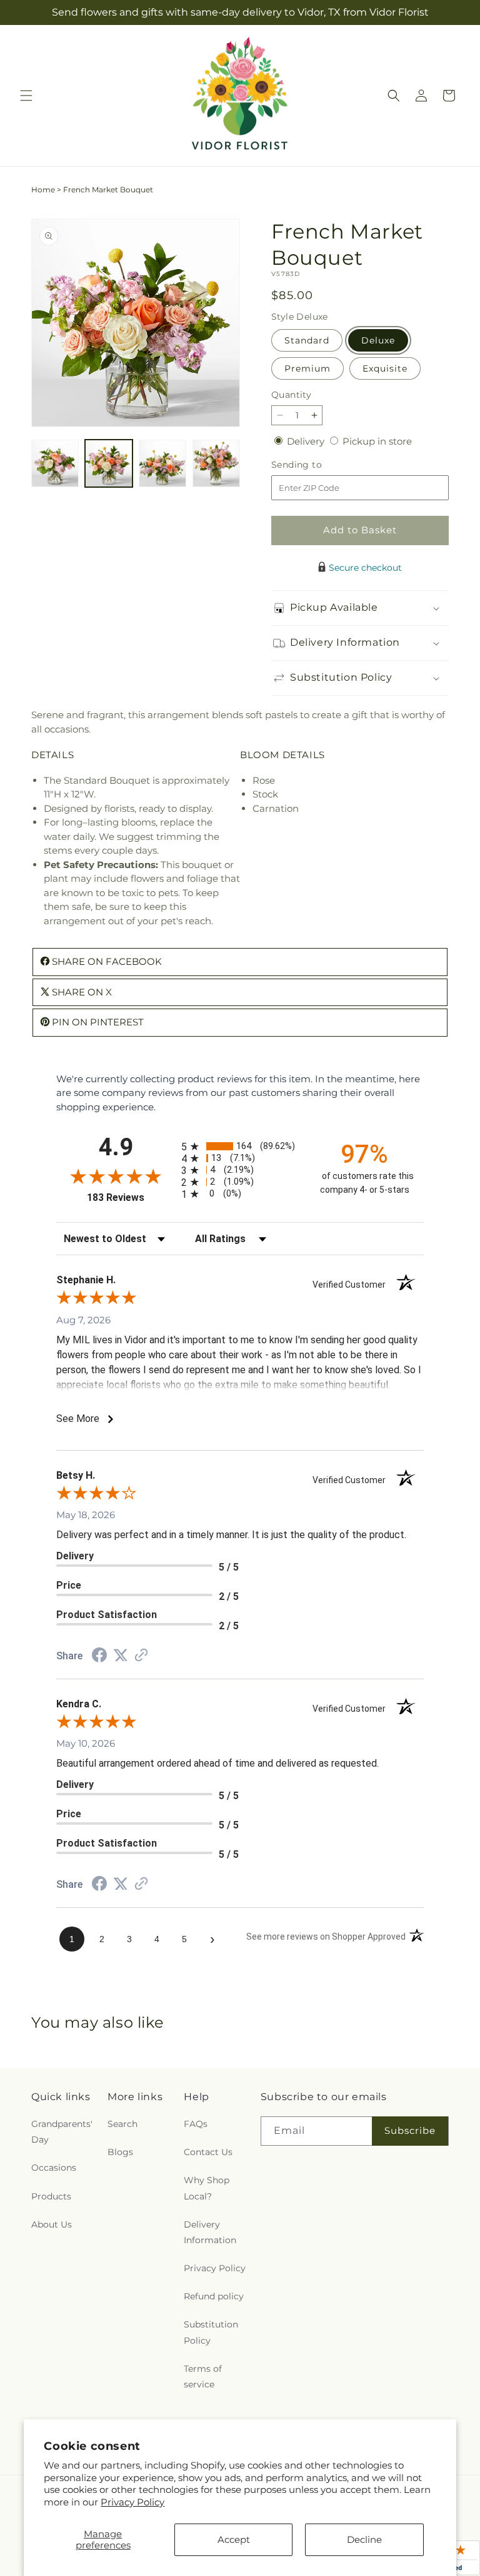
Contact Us (208, 2152)
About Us (52, 2224)
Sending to (315, 465)
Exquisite (385, 368)
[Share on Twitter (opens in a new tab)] (121, 1655)
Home (43, 190)
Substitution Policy (211, 2332)
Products (51, 2196)
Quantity (291, 395)
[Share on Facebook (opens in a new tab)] (99, 1656)
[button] (26, 96)
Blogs (120, 2152)
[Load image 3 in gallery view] (162, 463)
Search (122, 2124)
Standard (307, 340)
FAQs (196, 2124)
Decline (364, 2539)
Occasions (54, 2168)
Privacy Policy (132, 2502)
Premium (307, 368)
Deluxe (378, 340)
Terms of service (203, 2376)
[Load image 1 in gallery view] (55, 463)
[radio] (240, 1146)
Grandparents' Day (62, 2132)
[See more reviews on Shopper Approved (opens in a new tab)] (141, 1656)
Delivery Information (210, 2232)
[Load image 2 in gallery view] (109, 463)
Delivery (307, 441)
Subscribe (410, 2130)
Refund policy (214, 2296)
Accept (234, 2539)
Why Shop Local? (207, 2188)
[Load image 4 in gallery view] (216, 463)
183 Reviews (131, 1197)
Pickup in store (377, 441)
